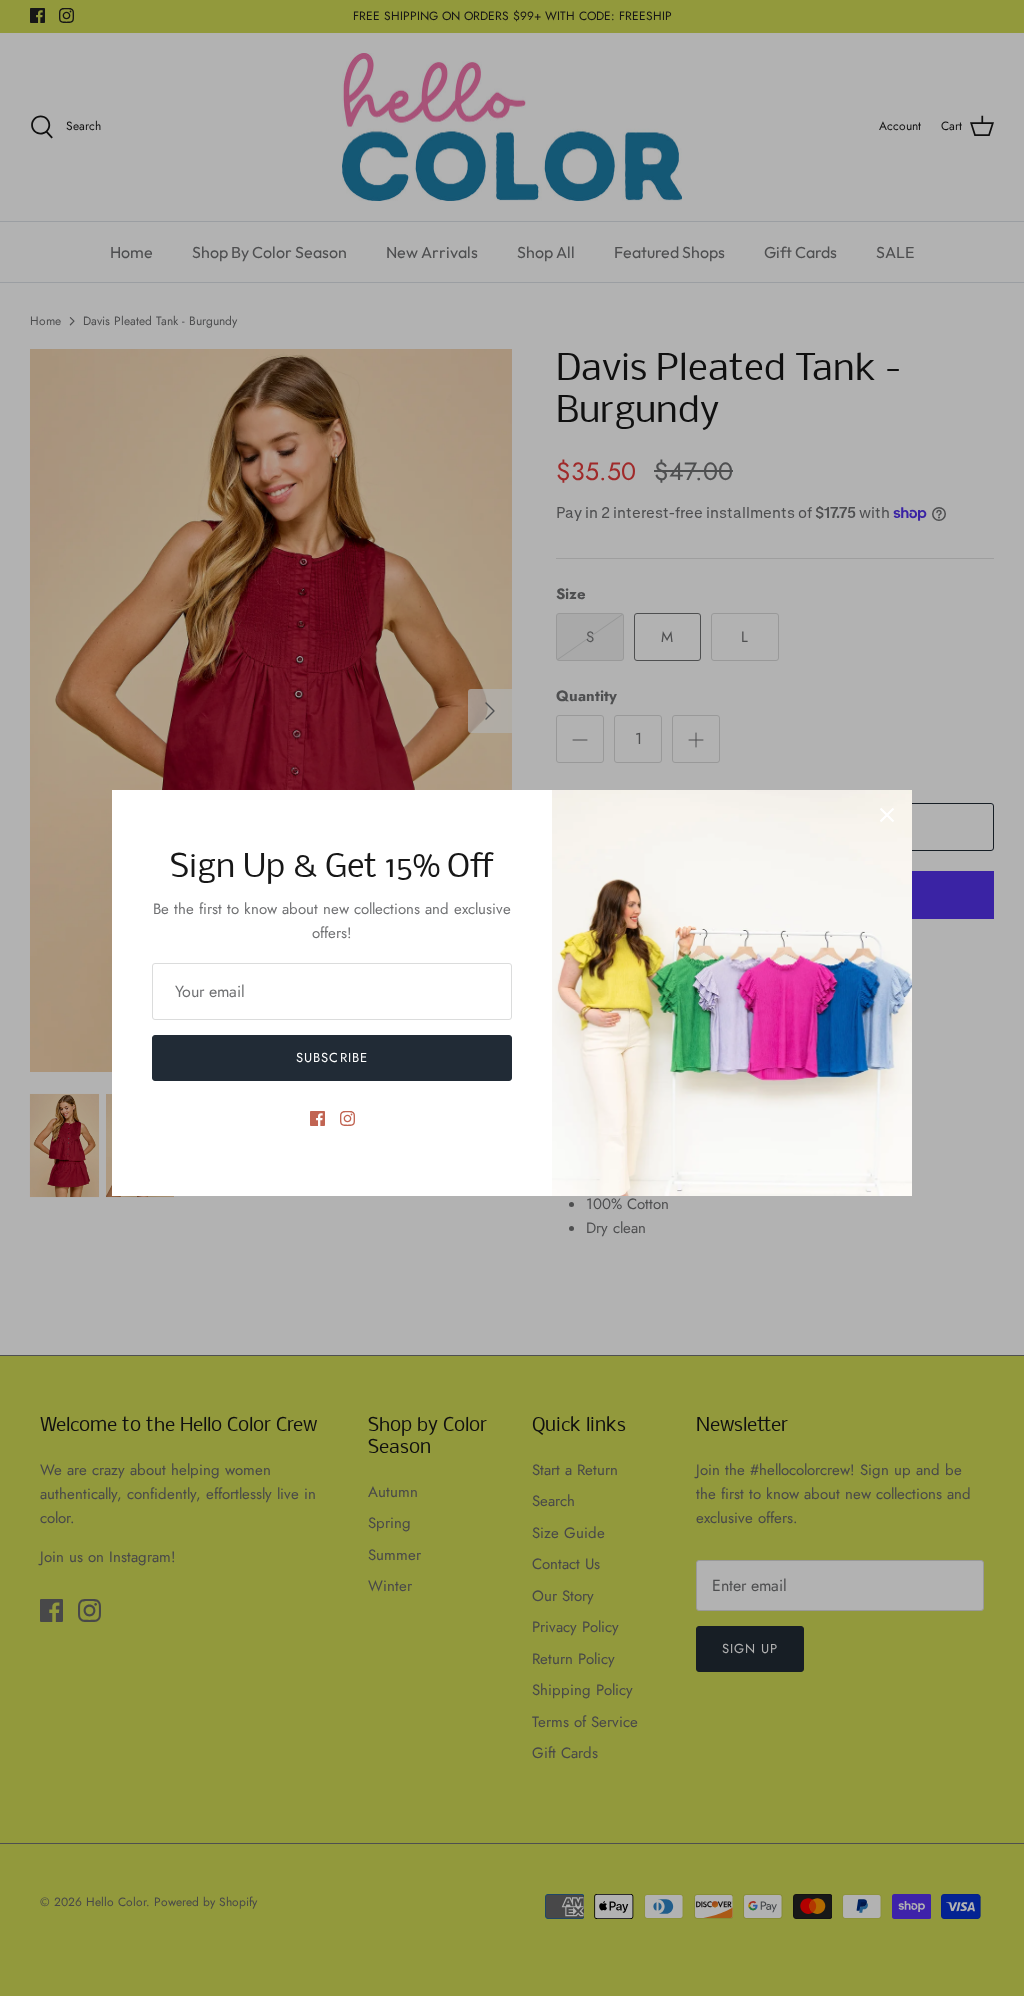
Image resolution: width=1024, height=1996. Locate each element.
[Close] (887, 815)
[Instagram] (347, 1118)
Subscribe (331, 1057)
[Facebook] (317, 1118)
